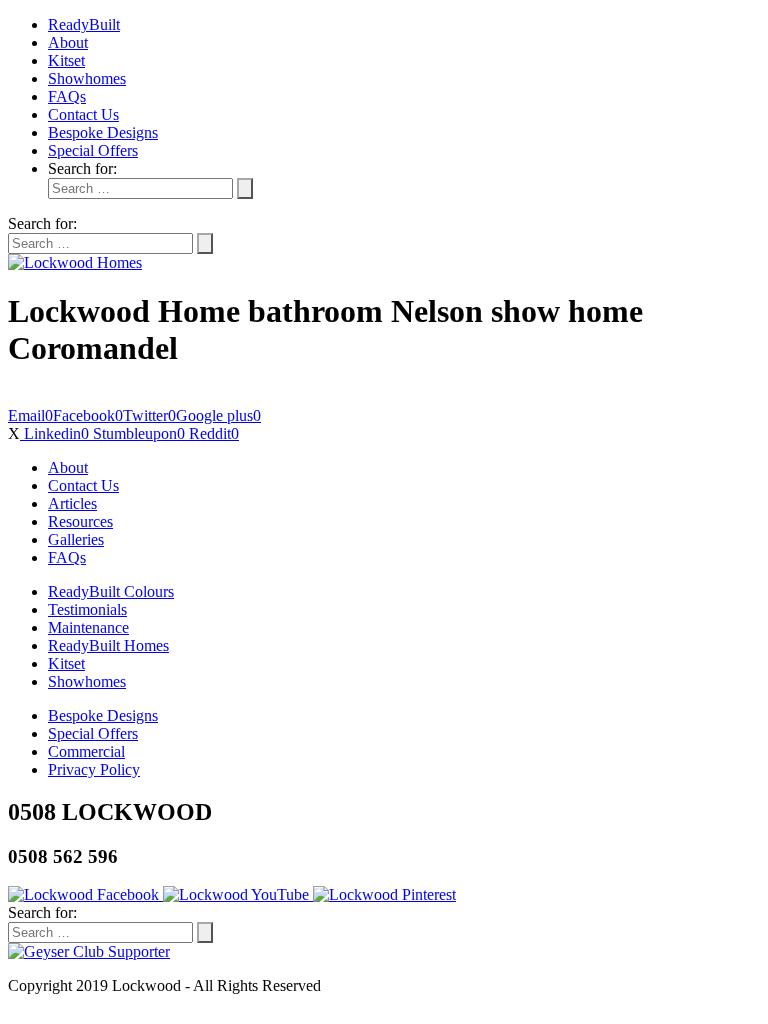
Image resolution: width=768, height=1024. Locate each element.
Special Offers (93, 150)
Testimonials (87, 609)
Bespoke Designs (103, 132)
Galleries (76, 539)
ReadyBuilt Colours (111, 591)
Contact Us (83, 114)
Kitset (66, 60)
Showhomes (87, 78)
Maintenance (88, 627)
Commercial (86, 751)
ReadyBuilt (84, 24)
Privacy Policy (94, 769)
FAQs (67, 96)
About (68, 42)
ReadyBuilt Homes (108, 645)
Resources (80, 521)
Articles (72, 503)
